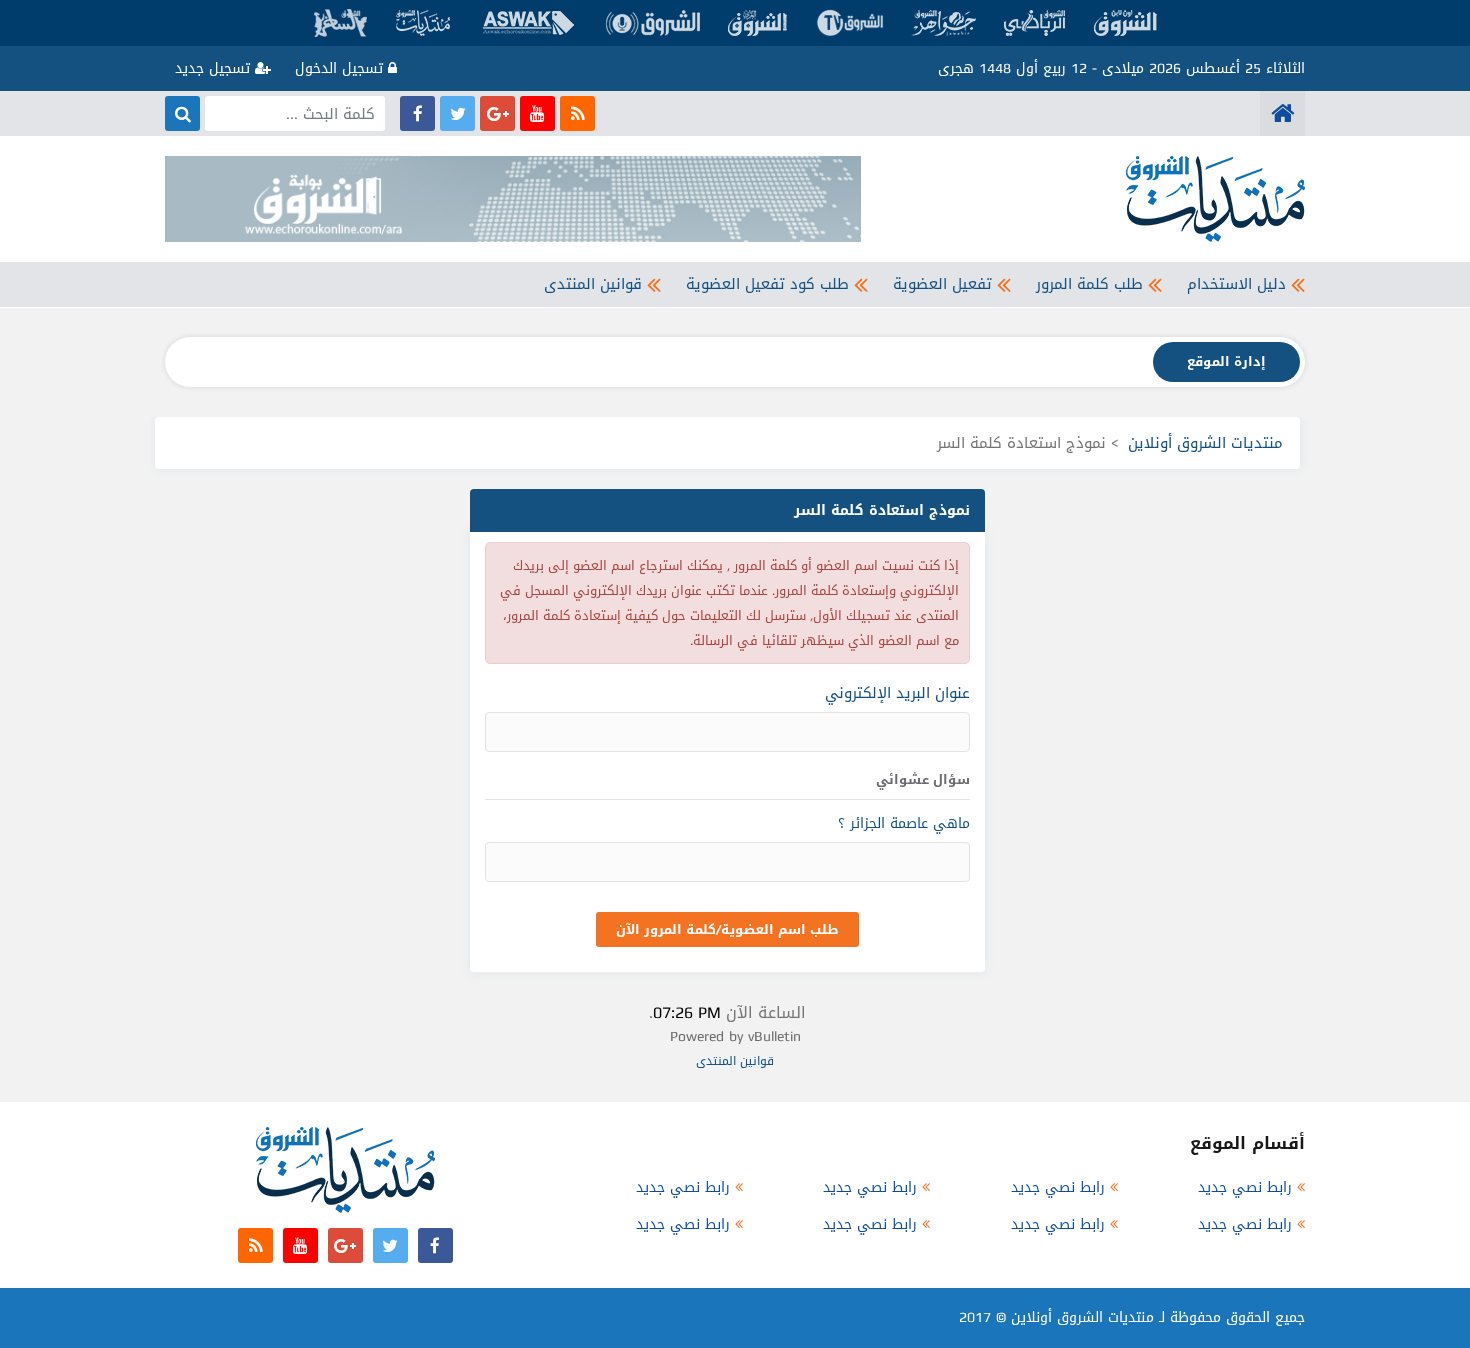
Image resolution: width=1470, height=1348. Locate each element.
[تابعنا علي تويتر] (457, 113)
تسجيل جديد (215, 68)
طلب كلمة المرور (1089, 284)
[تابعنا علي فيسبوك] (417, 113)
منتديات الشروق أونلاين (1205, 443)
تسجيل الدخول (341, 68)
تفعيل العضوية (942, 284)
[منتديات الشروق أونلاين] (1282, 113)
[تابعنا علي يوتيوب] (537, 113)
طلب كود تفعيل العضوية (767, 284)
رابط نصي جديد (1245, 1187)
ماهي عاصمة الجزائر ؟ (904, 823)
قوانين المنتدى (593, 284)
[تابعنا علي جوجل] (497, 113)
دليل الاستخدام (1236, 284)
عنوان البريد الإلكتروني (897, 693)
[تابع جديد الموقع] (577, 113)
